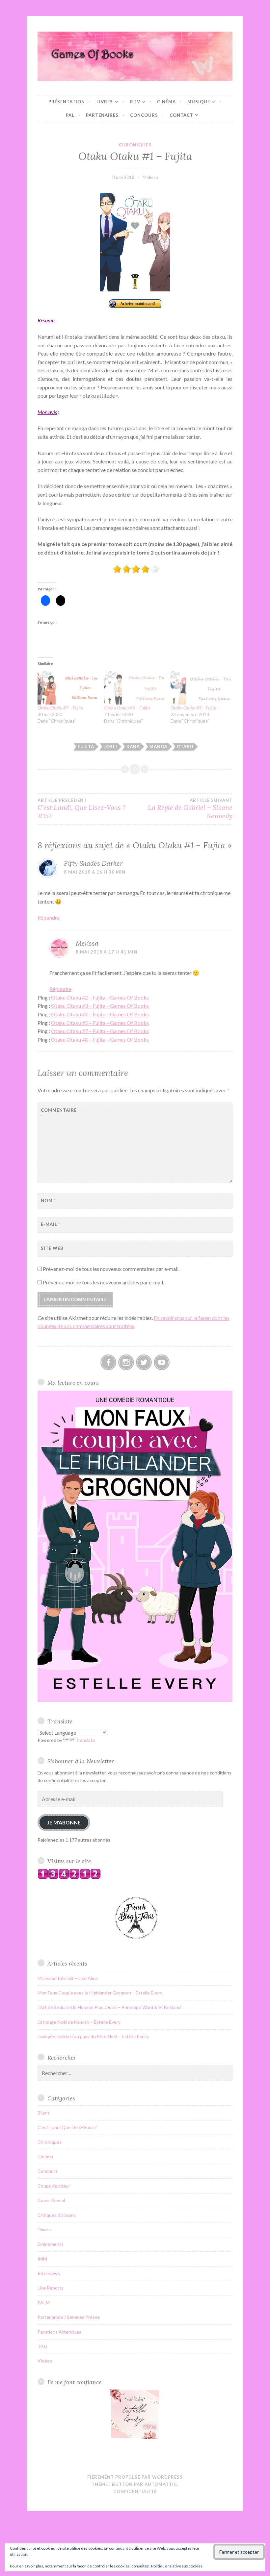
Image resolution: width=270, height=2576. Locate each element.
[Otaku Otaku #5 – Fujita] (134, 687)
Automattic (161, 2484)
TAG (42, 2346)
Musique (199, 102)
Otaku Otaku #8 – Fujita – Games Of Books (100, 1040)
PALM (44, 2303)
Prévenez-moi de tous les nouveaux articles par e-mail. (103, 1282)
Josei (110, 747)
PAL (70, 115)
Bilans (44, 2113)
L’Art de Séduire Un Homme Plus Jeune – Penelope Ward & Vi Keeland (109, 2007)
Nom (48, 1201)
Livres (105, 102)
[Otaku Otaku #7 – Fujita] (67, 687)
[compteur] (69, 1877)
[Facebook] (108, 1362)
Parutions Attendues (59, 2332)
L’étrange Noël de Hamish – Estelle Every (79, 2022)
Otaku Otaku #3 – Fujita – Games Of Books (100, 1006)
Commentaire (57, 1114)
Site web (52, 1248)
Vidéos (45, 2361)
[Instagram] (126, 1362)
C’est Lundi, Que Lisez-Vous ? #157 (81, 809)
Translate (85, 1740)
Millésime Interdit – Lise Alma (68, 1978)
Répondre (49, 917)
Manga (159, 747)
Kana (133, 747)
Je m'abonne (64, 1822)
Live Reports (51, 2288)
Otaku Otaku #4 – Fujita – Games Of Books (100, 1014)
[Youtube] (162, 1362)
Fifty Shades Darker (93, 863)
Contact (181, 115)
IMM (42, 2259)
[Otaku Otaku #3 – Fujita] (201, 687)
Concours (144, 115)
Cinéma (166, 102)
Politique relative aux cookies (177, 2566)
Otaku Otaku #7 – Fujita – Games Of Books (100, 1031)
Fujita (86, 747)
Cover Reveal (51, 2200)
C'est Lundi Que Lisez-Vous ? (67, 2127)
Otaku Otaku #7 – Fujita (60, 708)
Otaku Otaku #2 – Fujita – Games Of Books (100, 997)
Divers (44, 2229)
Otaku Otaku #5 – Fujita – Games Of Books (100, 1023)
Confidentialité (135, 2491)
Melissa (150, 177)
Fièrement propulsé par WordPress (135, 2477)
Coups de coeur (54, 2186)
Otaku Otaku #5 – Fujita (127, 708)
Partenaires (102, 115)
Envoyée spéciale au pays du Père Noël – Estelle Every (93, 2036)
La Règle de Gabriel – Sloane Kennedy (190, 809)
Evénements (51, 2244)
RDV (135, 102)
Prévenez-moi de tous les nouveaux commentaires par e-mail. (111, 1269)
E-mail (51, 1224)
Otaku (185, 747)
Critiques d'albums (57, 2215)
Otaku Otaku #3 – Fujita (193, 708)
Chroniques (135, 145)
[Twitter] (144, 1362)
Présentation (67, 102)
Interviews (49, 2273)
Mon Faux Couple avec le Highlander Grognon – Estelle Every (100, 1993)
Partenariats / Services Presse (69, 2317)
